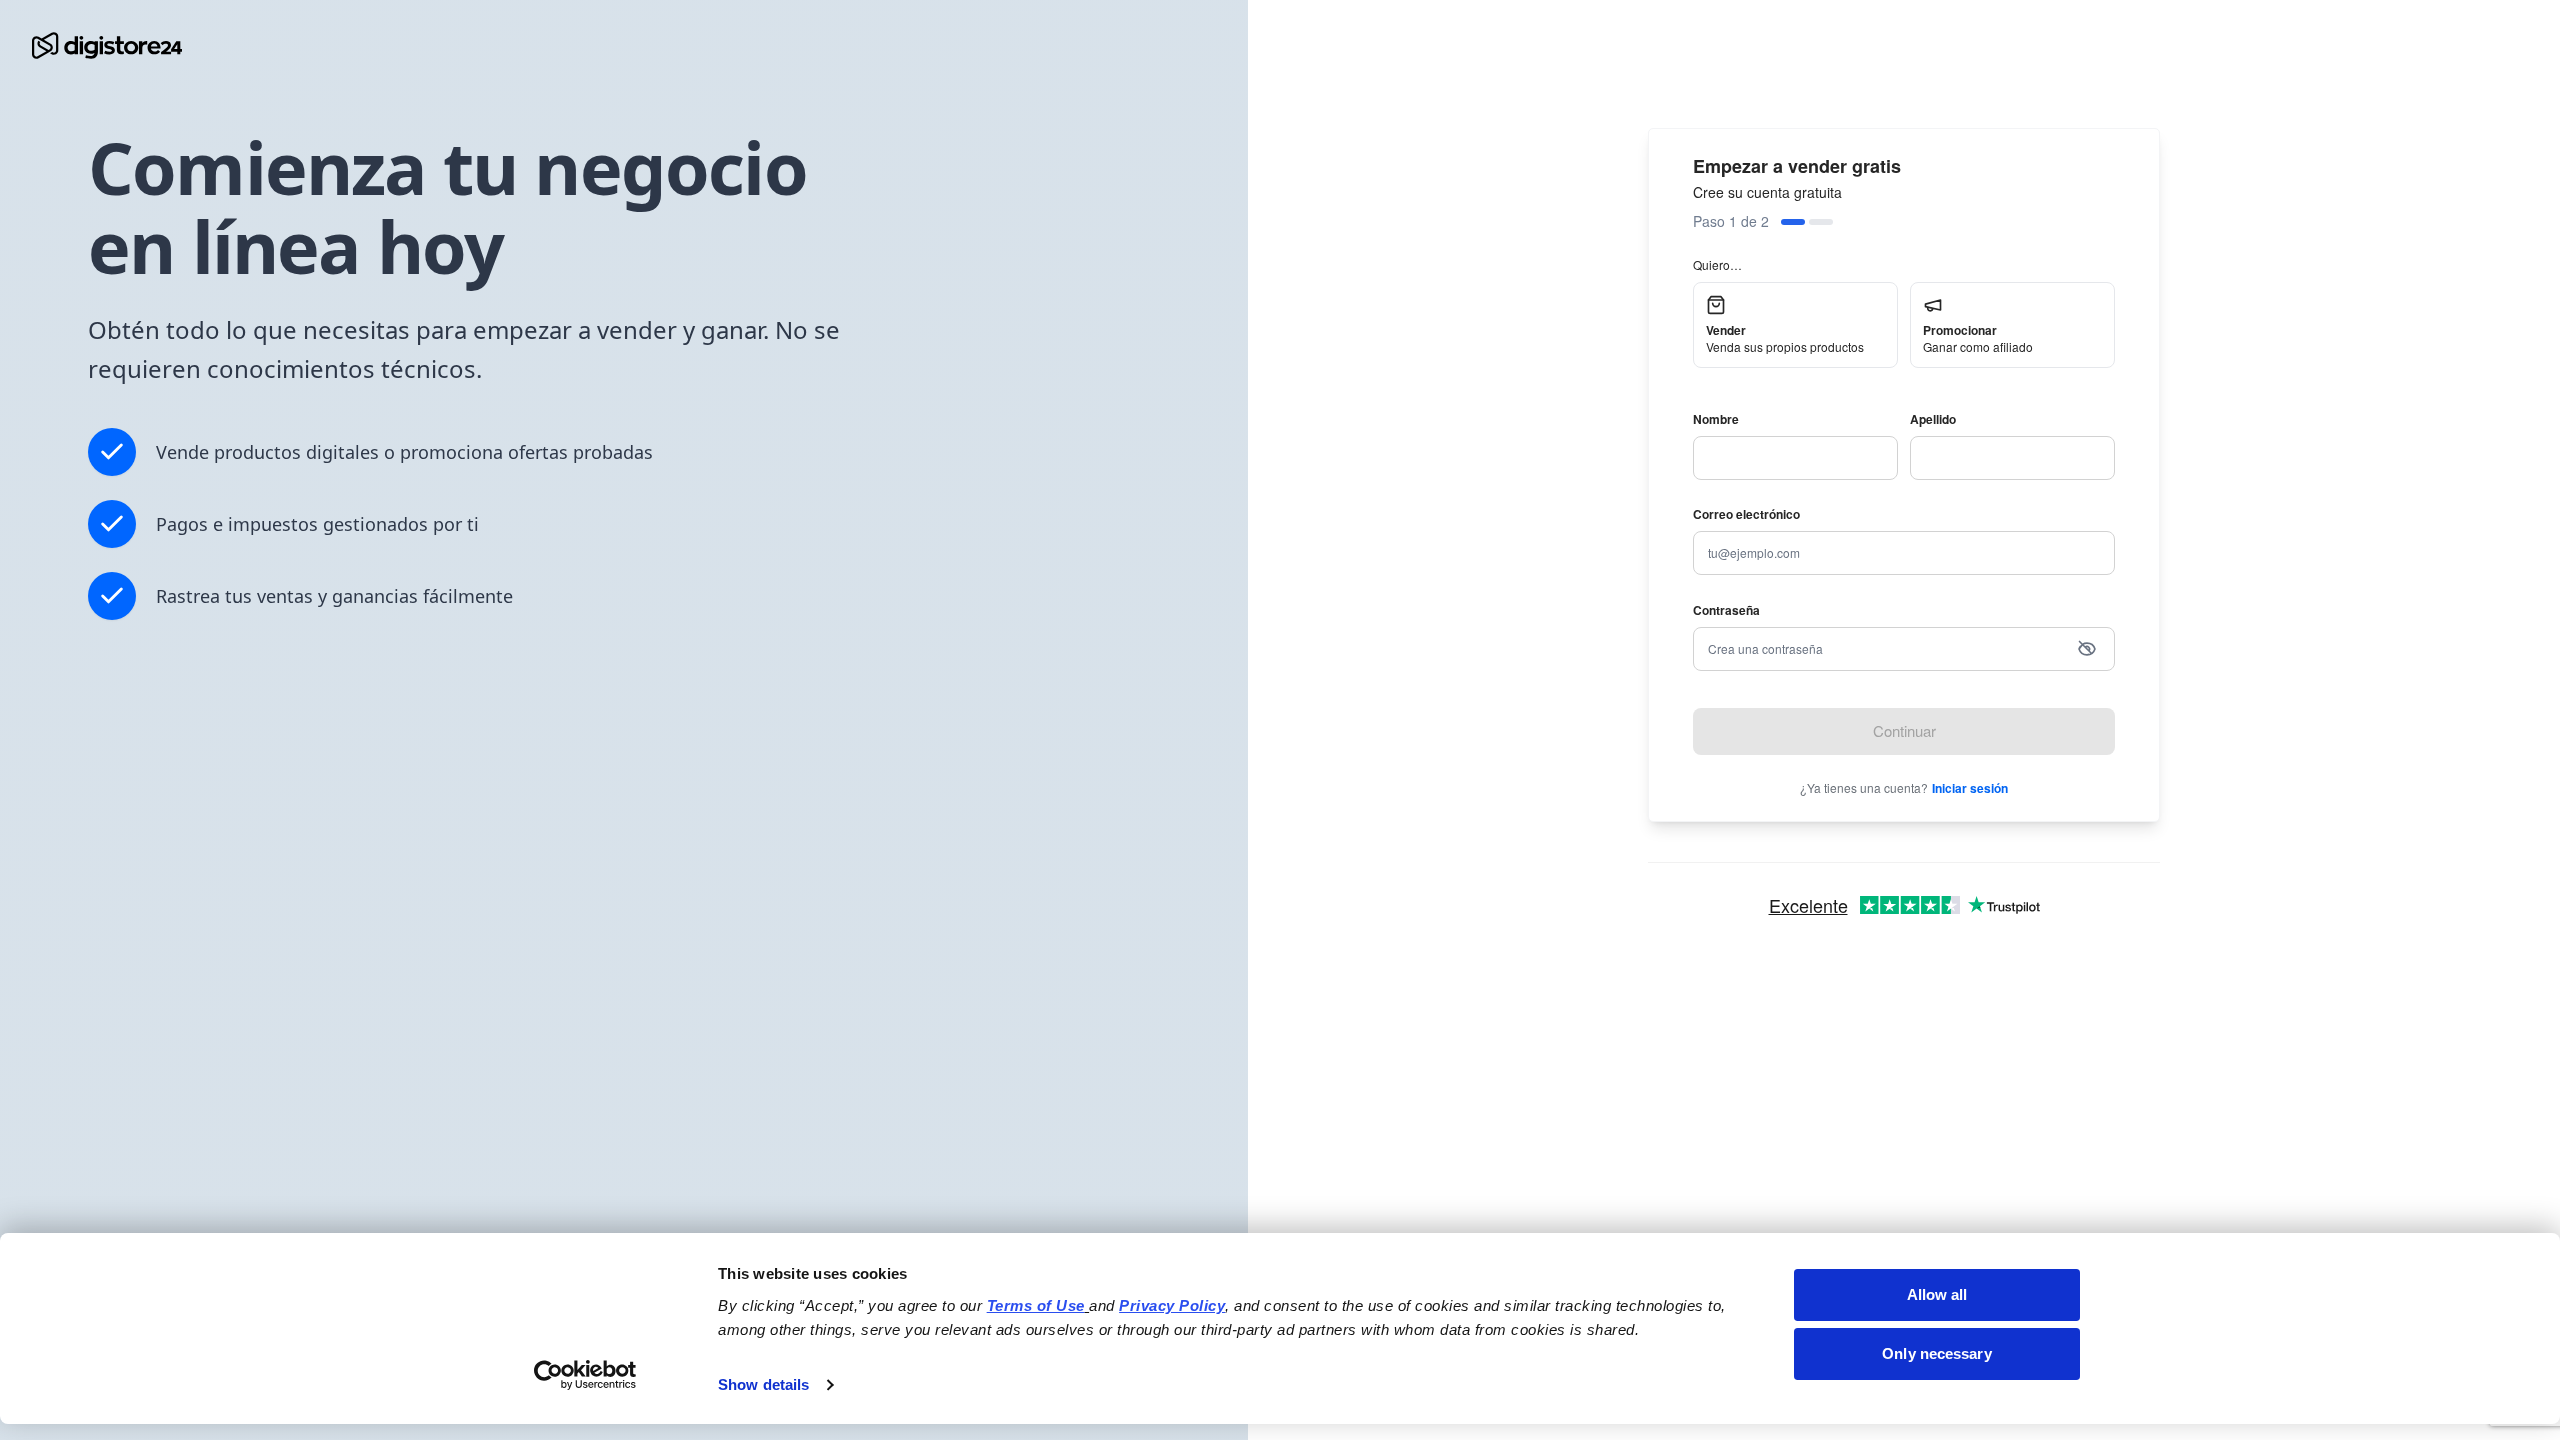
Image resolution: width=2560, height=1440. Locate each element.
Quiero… (1717, 264)
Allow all (1937, 1294)
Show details (763, 1384)
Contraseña (1726, 610)
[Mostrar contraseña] (2087, 649)
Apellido (1933, 419)
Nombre (1716, 419)
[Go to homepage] (107, 45)
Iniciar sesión (1970, 788)
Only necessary (1936, 1353)
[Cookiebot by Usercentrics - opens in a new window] (585, 1375)
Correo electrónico (1746, 514)
